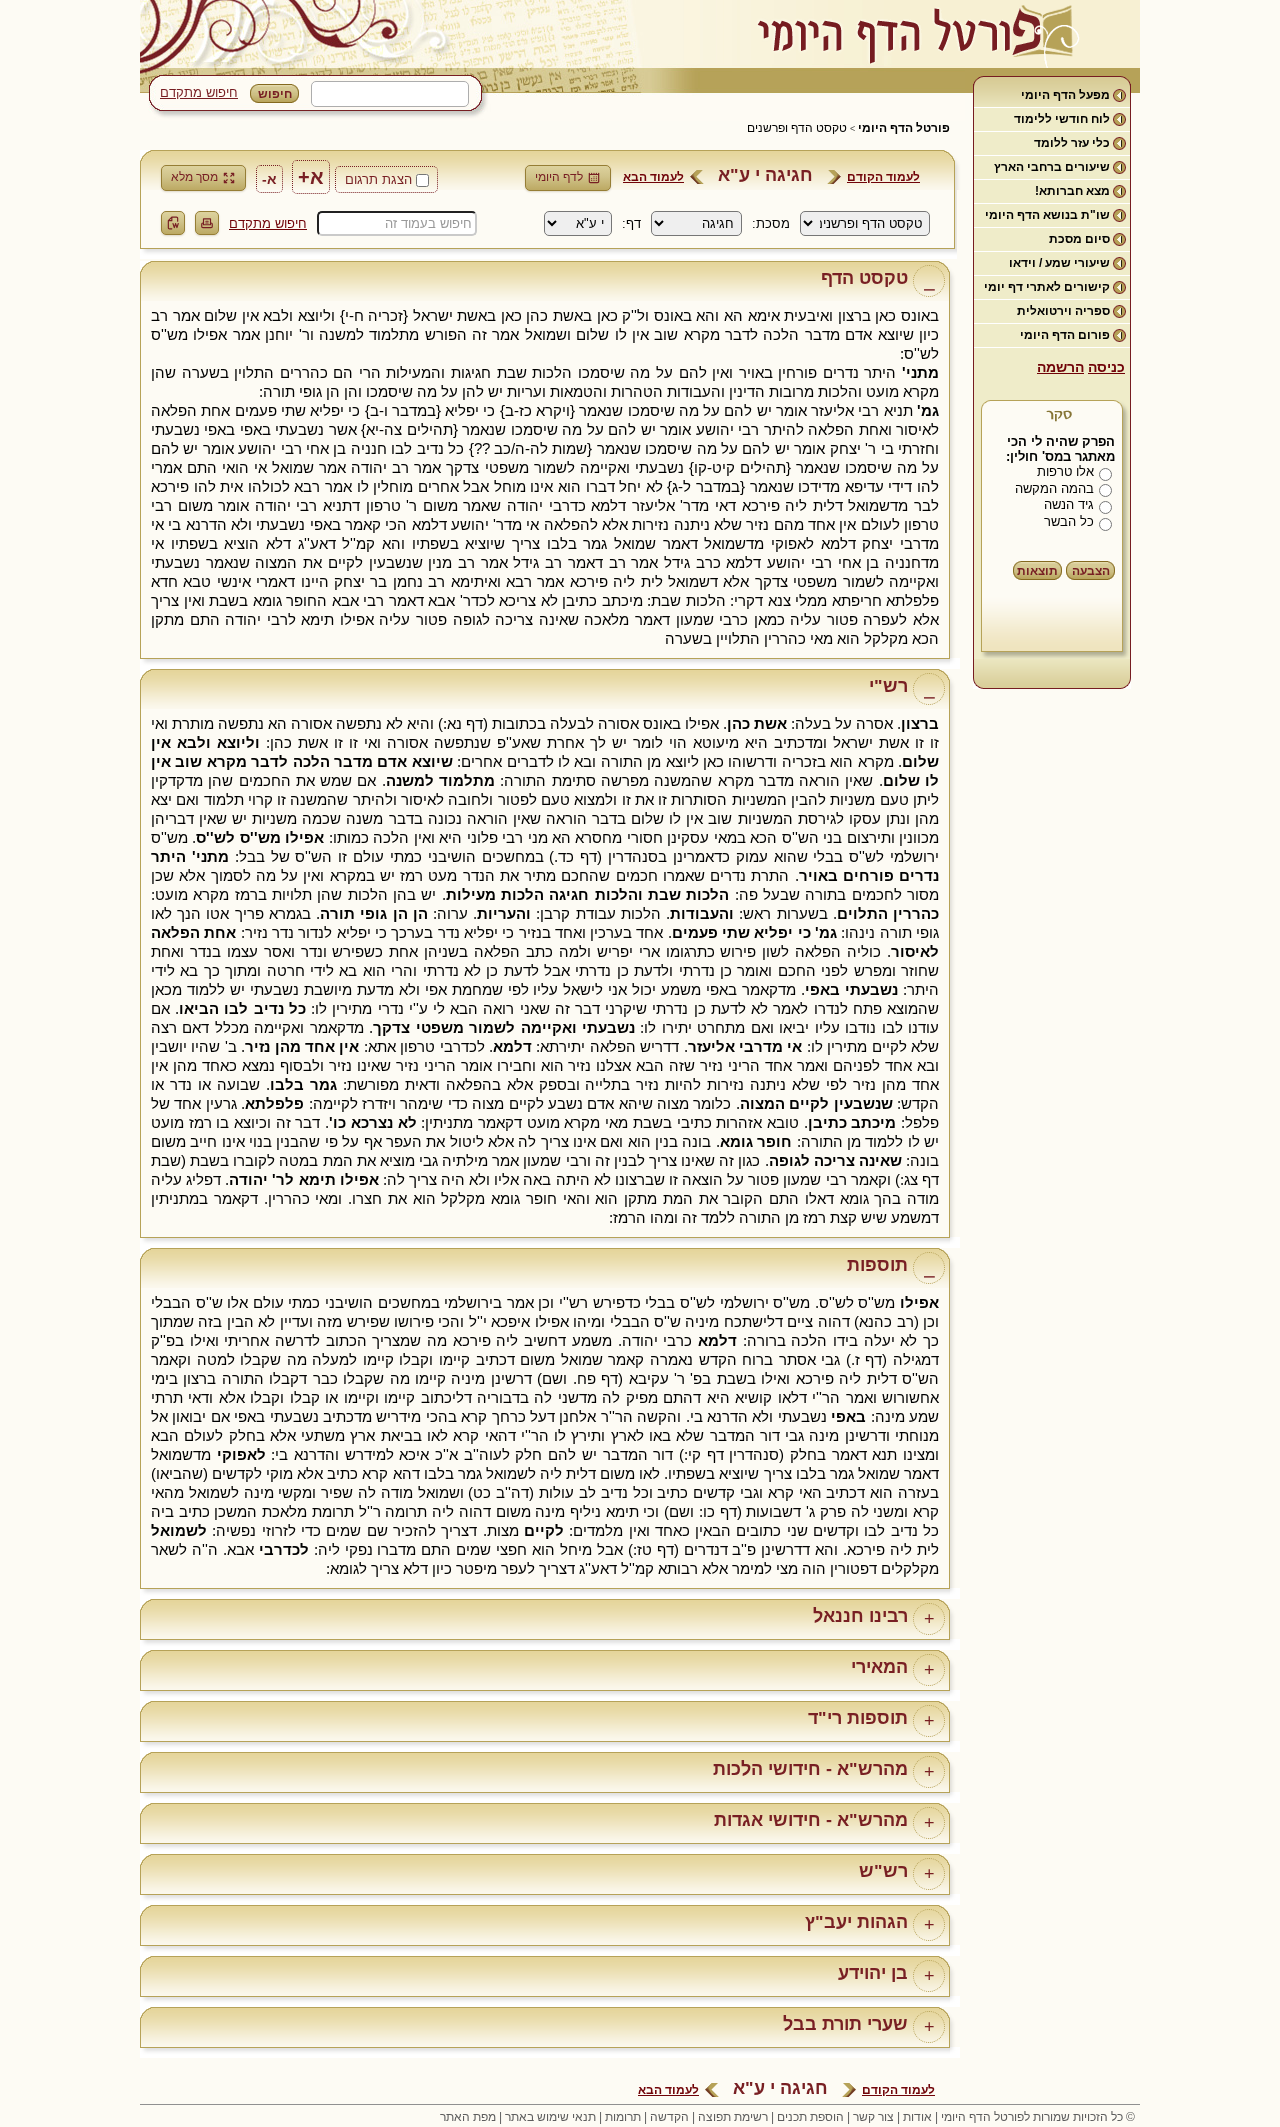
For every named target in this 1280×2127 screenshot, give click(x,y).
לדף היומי (559, 177)
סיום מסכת (1079, 239)
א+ (311, 177)
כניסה (1106, 367)
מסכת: (771, 223)
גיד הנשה (1069, 504)
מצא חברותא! (1072, 191)
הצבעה (1091, 571)
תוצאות (1037, 571)
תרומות (623, 2117)
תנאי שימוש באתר (550, 2117)
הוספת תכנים (810, 2117)
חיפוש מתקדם (199, 92)
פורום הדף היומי (1065, 335)
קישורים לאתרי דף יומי (1047, 287)
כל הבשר (1069, 521)
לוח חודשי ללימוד (1062, 119)
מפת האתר (468, 2117)
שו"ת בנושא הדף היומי (1047, 215)
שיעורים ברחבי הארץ (1052, 167)
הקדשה (669, 2117)
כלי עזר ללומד (1072, 143)
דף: (631, 223)
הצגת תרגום (378, 179)
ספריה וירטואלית (1063, 311)
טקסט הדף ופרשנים (797, 128)
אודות (917, 2117)
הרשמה (1060, 367)
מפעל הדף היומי (1065, 95)
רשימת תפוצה (733, 2117)
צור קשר (873, 2117)
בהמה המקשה (1054, 488)
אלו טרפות (1065, 471)
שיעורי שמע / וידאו (1059, 263)
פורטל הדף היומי (904, 128)
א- (269, 179)
